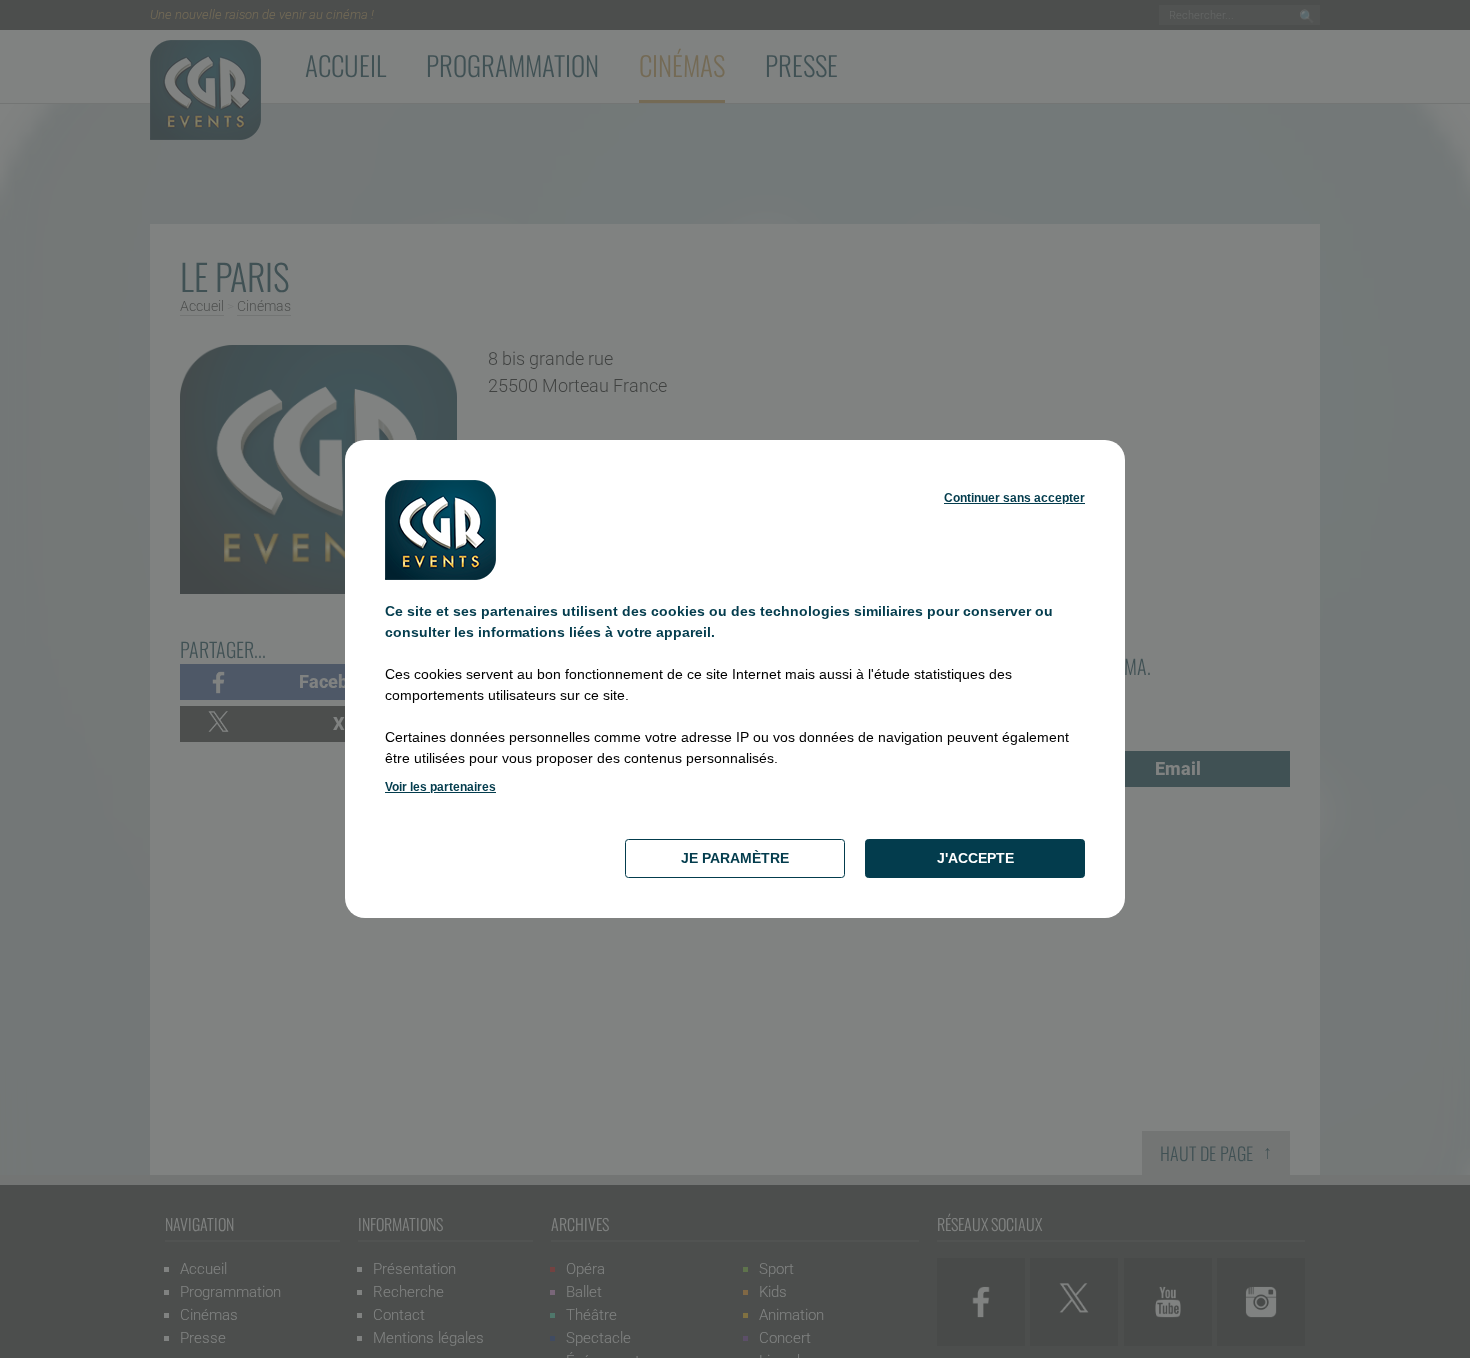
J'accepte (975, 858)
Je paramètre (735, 858)
